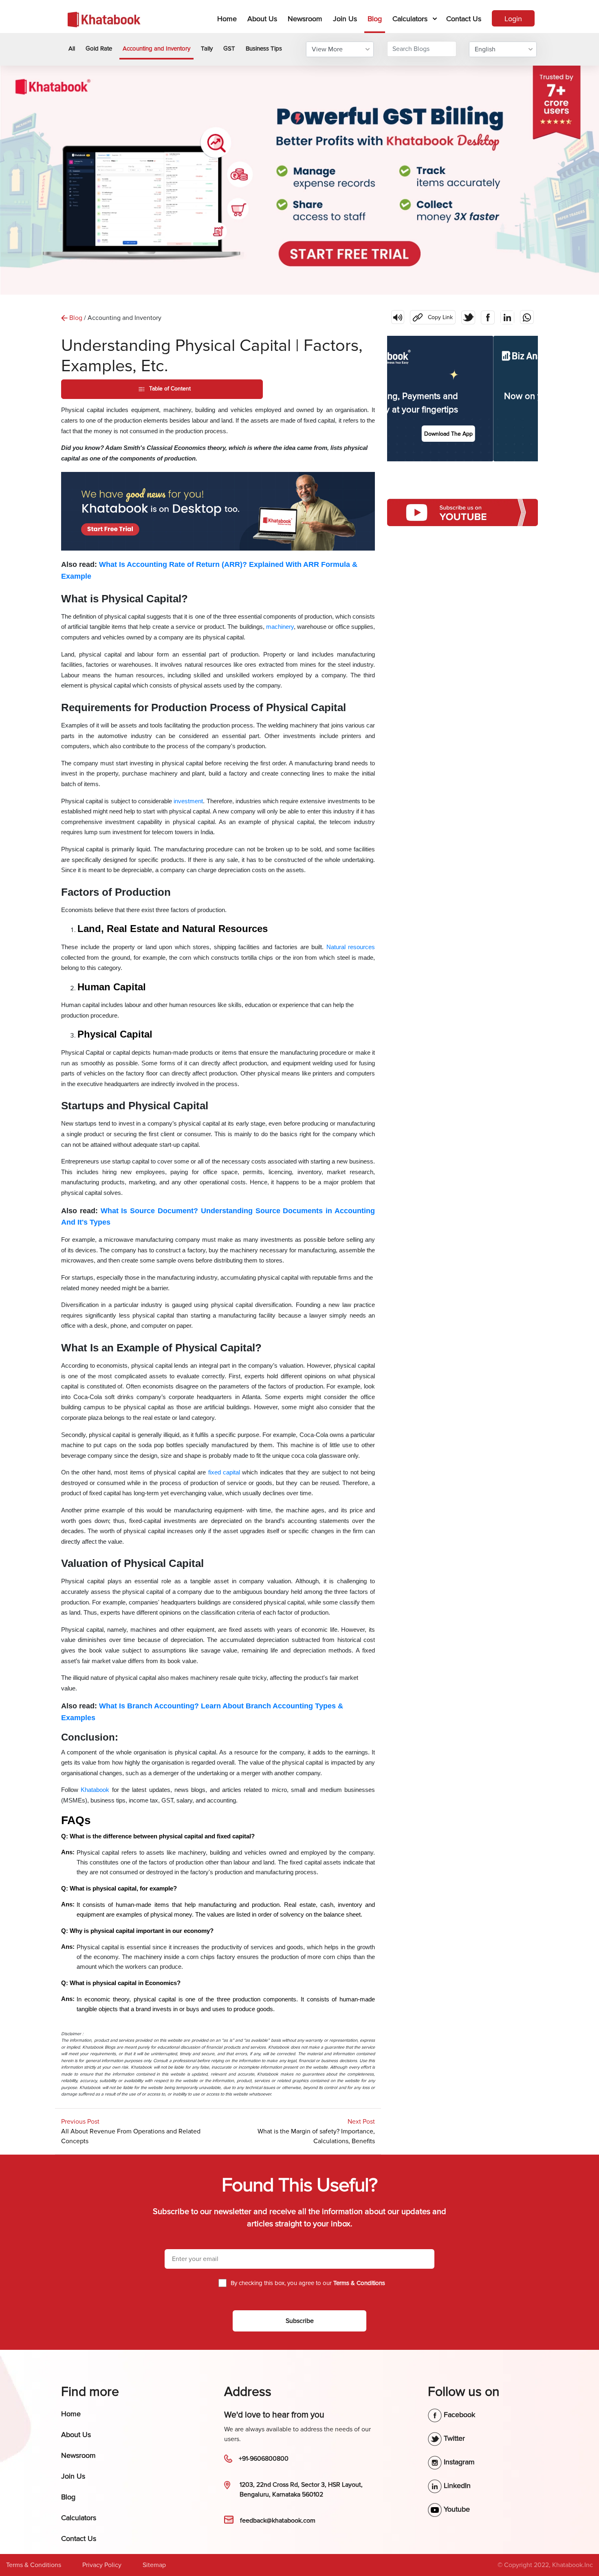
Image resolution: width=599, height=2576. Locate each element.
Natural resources (351, 947)
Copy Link (431, 315)
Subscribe (300, 2321)
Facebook (458, 2415)
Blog (375, 19)
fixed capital (224, 1472)
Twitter (453, 2438)
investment (188, 801)
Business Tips (264, 48)
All (72, 48)
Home (229, 19)
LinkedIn (456, 2486)
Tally (207, 48)
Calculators (410, 19)
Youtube (456, 2509)
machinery (280, 627)
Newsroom (305, 19)
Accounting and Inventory (156, 48)
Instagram (458, 2462)
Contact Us (464, 19)
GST (229, 48)
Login (513, 19)
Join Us (345, 19)
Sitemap (154, 2565)
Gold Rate (99, 48)
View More (327, 49)
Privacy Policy (102, 2565)
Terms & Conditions (34, 2565)
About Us (262, 19)
